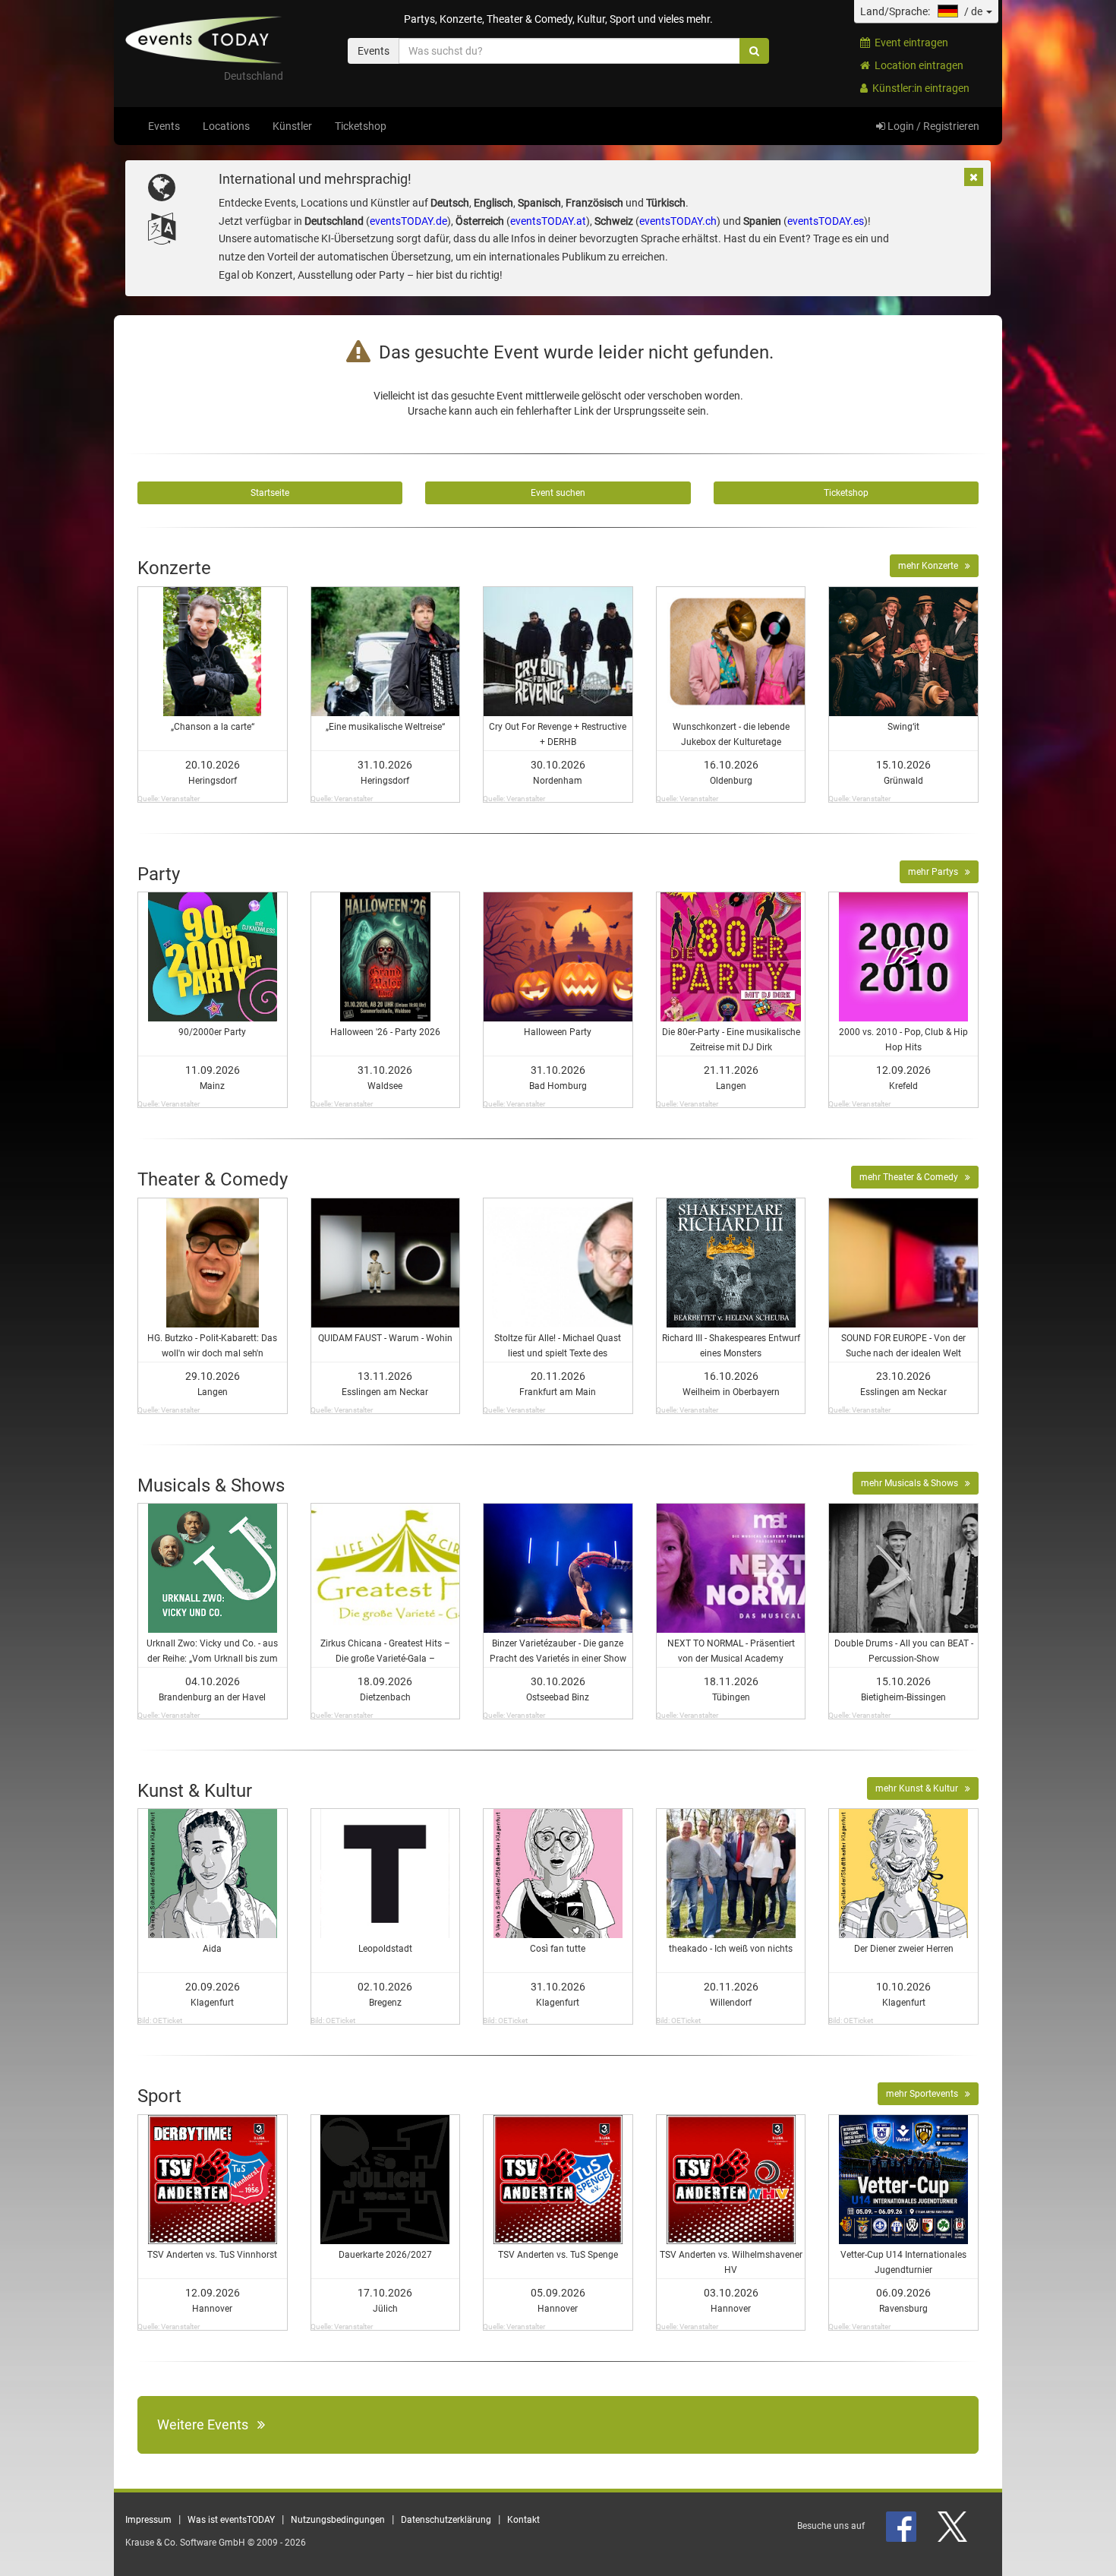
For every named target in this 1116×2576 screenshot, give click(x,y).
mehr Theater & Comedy (912, 1177)
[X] (954, 2526)
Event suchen (558, 493)
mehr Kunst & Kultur (920, 1788)
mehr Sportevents (925, 2094)
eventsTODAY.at (548, 221)
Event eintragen (909, 43)
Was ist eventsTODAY (231, 2520)
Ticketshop (361, 126)
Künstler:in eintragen (919, 88)
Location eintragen (917, 65)
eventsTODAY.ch (678, 221)
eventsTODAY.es (826, 221)
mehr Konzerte (932, 566)
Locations (226, 126)
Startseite (270, 493)
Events (164, 126)
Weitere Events (207, 2424)
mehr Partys (936, 872)
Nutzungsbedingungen (338, 2520)
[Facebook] (902, 2526)
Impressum (148, 2520)
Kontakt (523, 2520)
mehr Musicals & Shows (913, 1483)
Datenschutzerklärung (446, 2520)
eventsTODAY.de (408, 221)
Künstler (292, 126)
